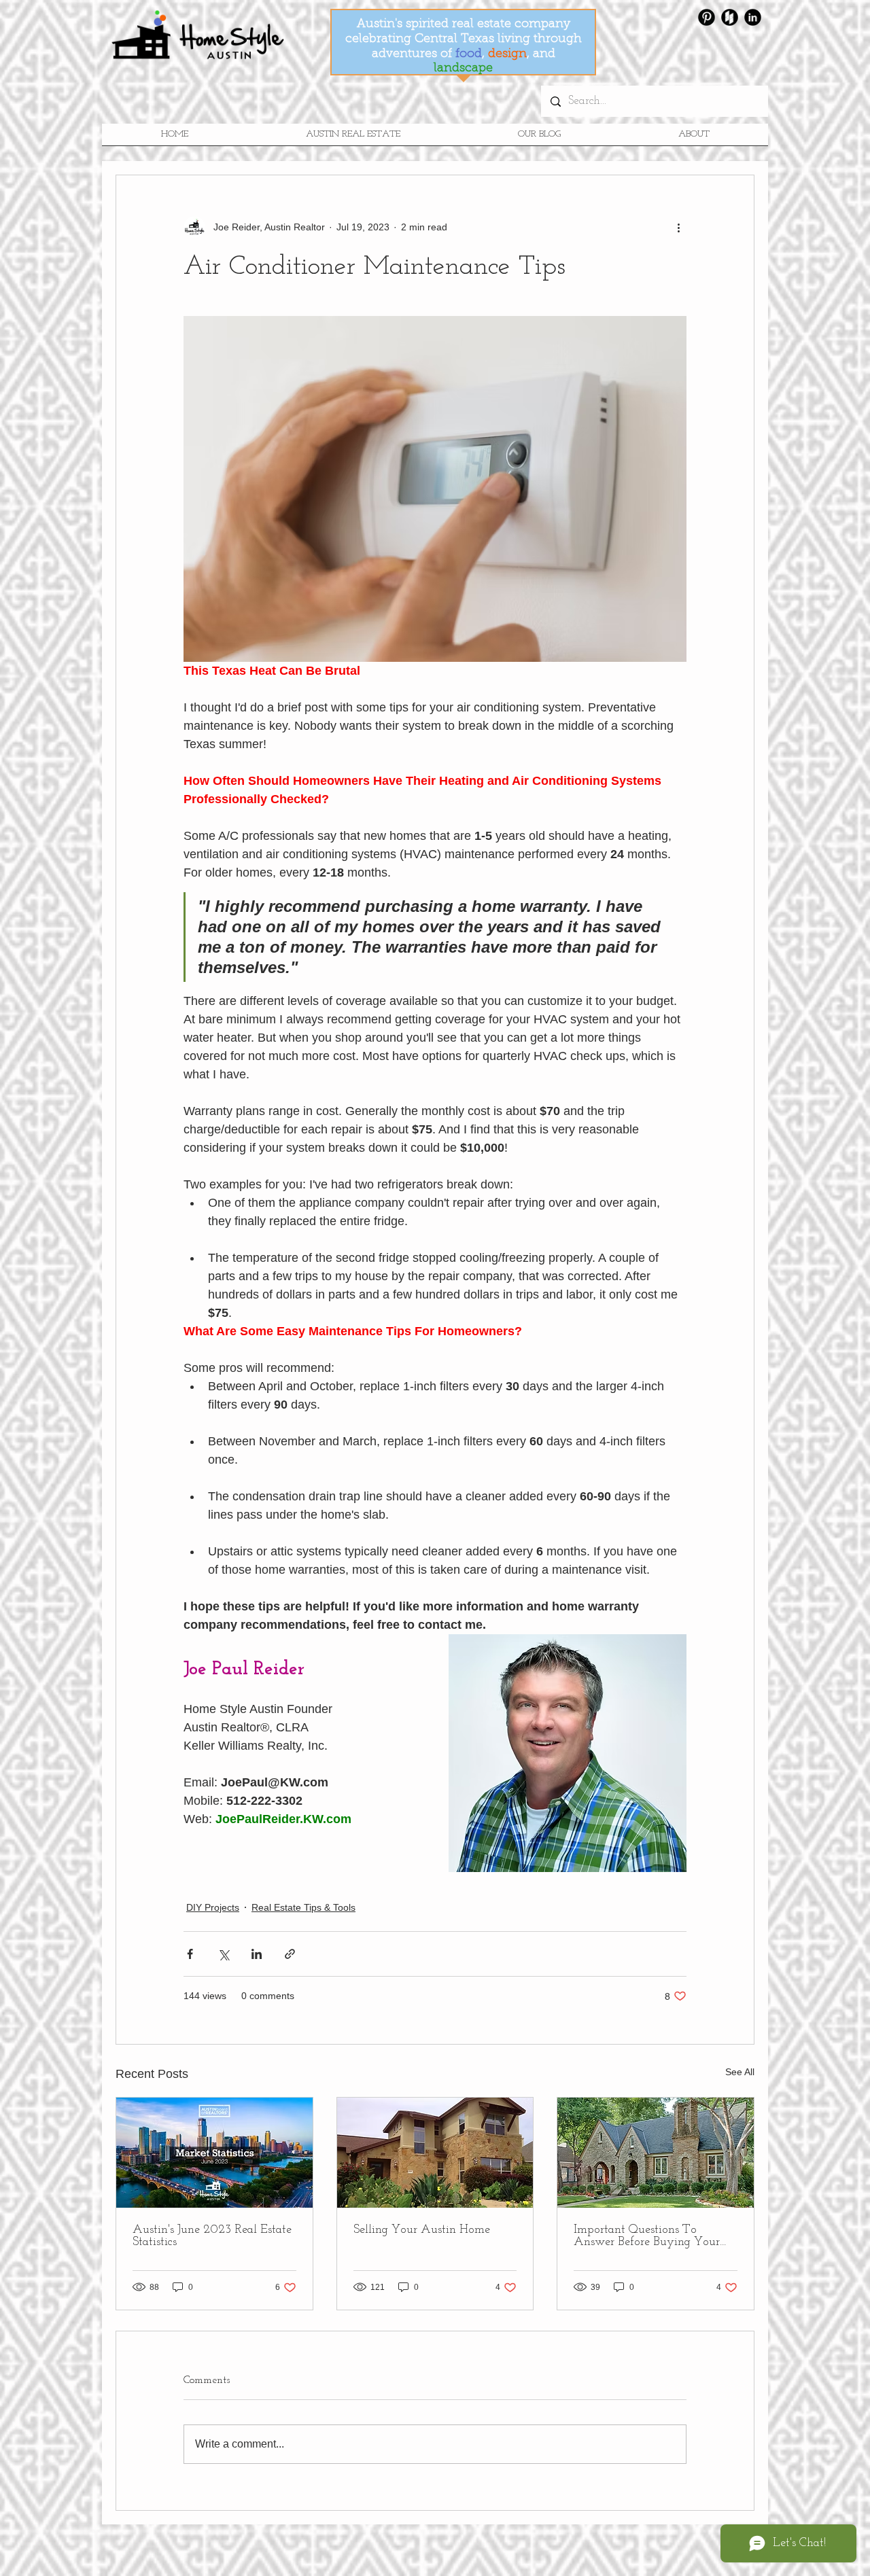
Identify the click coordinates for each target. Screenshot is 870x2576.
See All (740, 2072)
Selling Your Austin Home (422, 2230)
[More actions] (678, 227)
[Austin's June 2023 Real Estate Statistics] (214, 2153)
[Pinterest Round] (707, 17)
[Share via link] (290, 1954)
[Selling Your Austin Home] (435, 2153)
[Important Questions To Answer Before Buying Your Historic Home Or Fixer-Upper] (656, 2153)
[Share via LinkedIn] (257, 1954)
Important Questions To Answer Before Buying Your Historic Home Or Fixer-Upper (651, 2236)
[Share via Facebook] (190, 1954)
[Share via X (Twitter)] (223, 1954)
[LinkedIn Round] (753, 17)
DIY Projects (213, 1907)
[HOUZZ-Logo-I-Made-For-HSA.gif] (730, 17)
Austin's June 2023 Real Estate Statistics (212, 2236)
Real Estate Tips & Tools (303, 1907)
